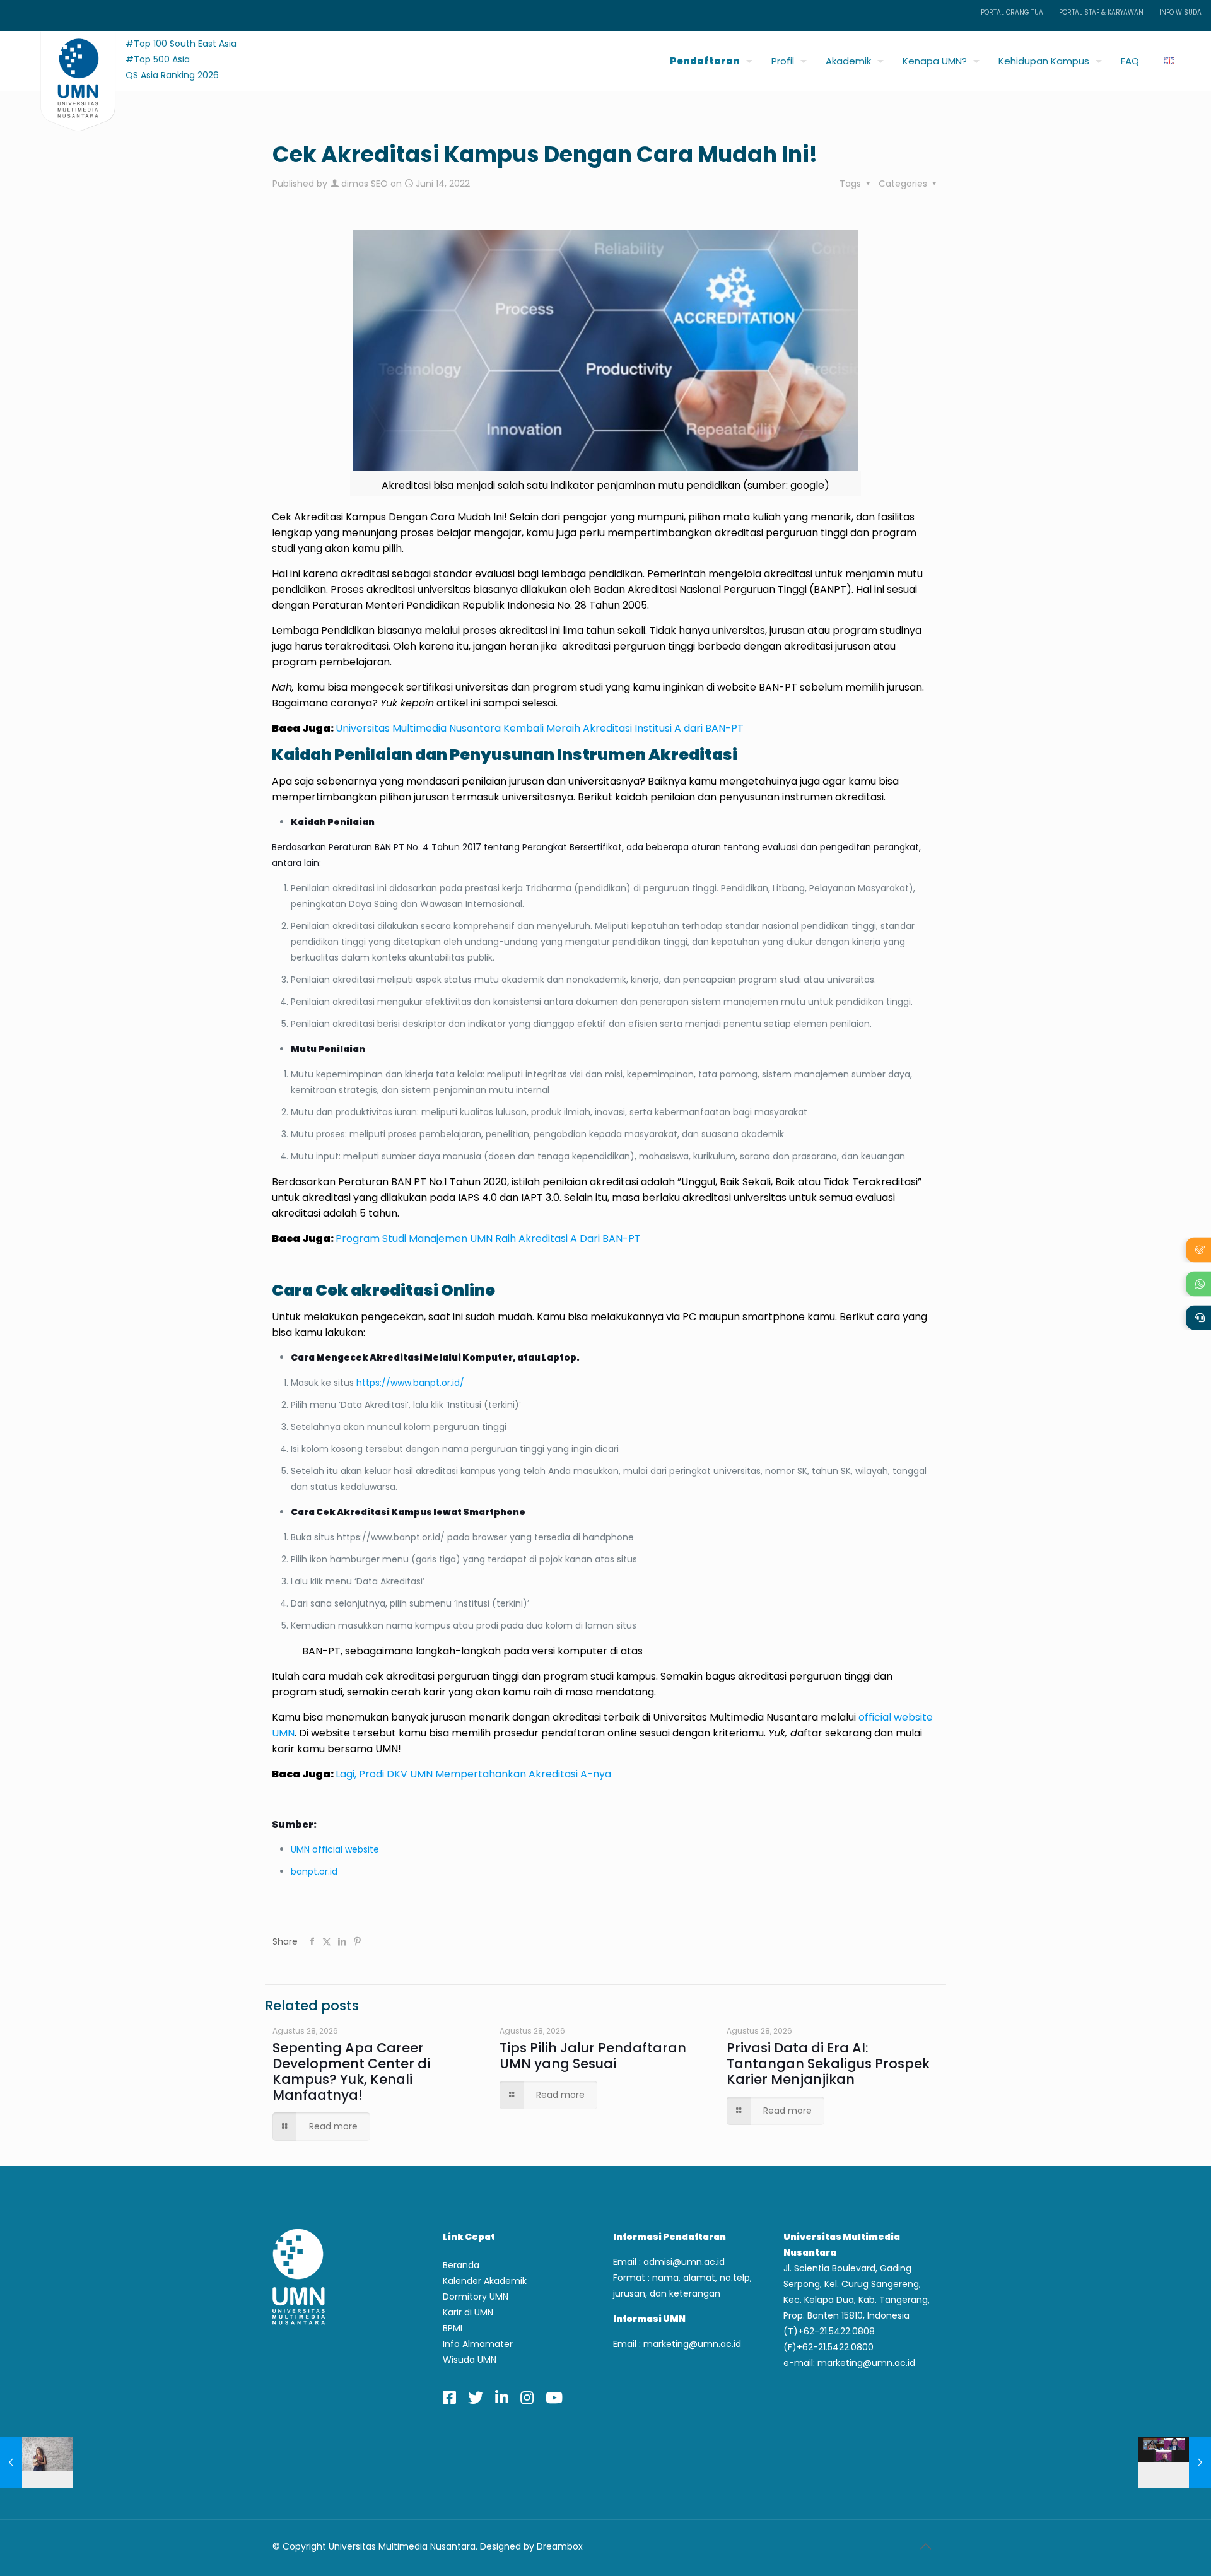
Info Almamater (478, 2344)
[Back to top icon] (925, 2546)
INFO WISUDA (1180, 12)
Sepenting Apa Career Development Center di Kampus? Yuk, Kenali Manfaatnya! (351, 2071)
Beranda (461, 2265)
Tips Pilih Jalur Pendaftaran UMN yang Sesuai (593, 2056)
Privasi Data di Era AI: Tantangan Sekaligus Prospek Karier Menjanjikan (828, 2064)
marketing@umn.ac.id (692, 2344)
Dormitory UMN (476, 2297)
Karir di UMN (468, 2312)
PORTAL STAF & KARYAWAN (1101, 12)
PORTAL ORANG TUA (1012, 12)
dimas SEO (365, 184)
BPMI (453, 2328)
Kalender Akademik (485, 2281)
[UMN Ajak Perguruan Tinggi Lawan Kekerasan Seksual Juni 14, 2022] (1175, 2462)
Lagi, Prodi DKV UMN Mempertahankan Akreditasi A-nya (473, 1774)
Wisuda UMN (470, 2360)
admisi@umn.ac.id (684, 2262)
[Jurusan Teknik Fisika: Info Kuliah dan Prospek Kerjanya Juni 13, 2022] (36, 2462)
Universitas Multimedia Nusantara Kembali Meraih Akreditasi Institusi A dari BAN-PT (540, 728)
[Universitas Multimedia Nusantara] (66, 58)
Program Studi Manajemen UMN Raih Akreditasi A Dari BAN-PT (488, 1238)
